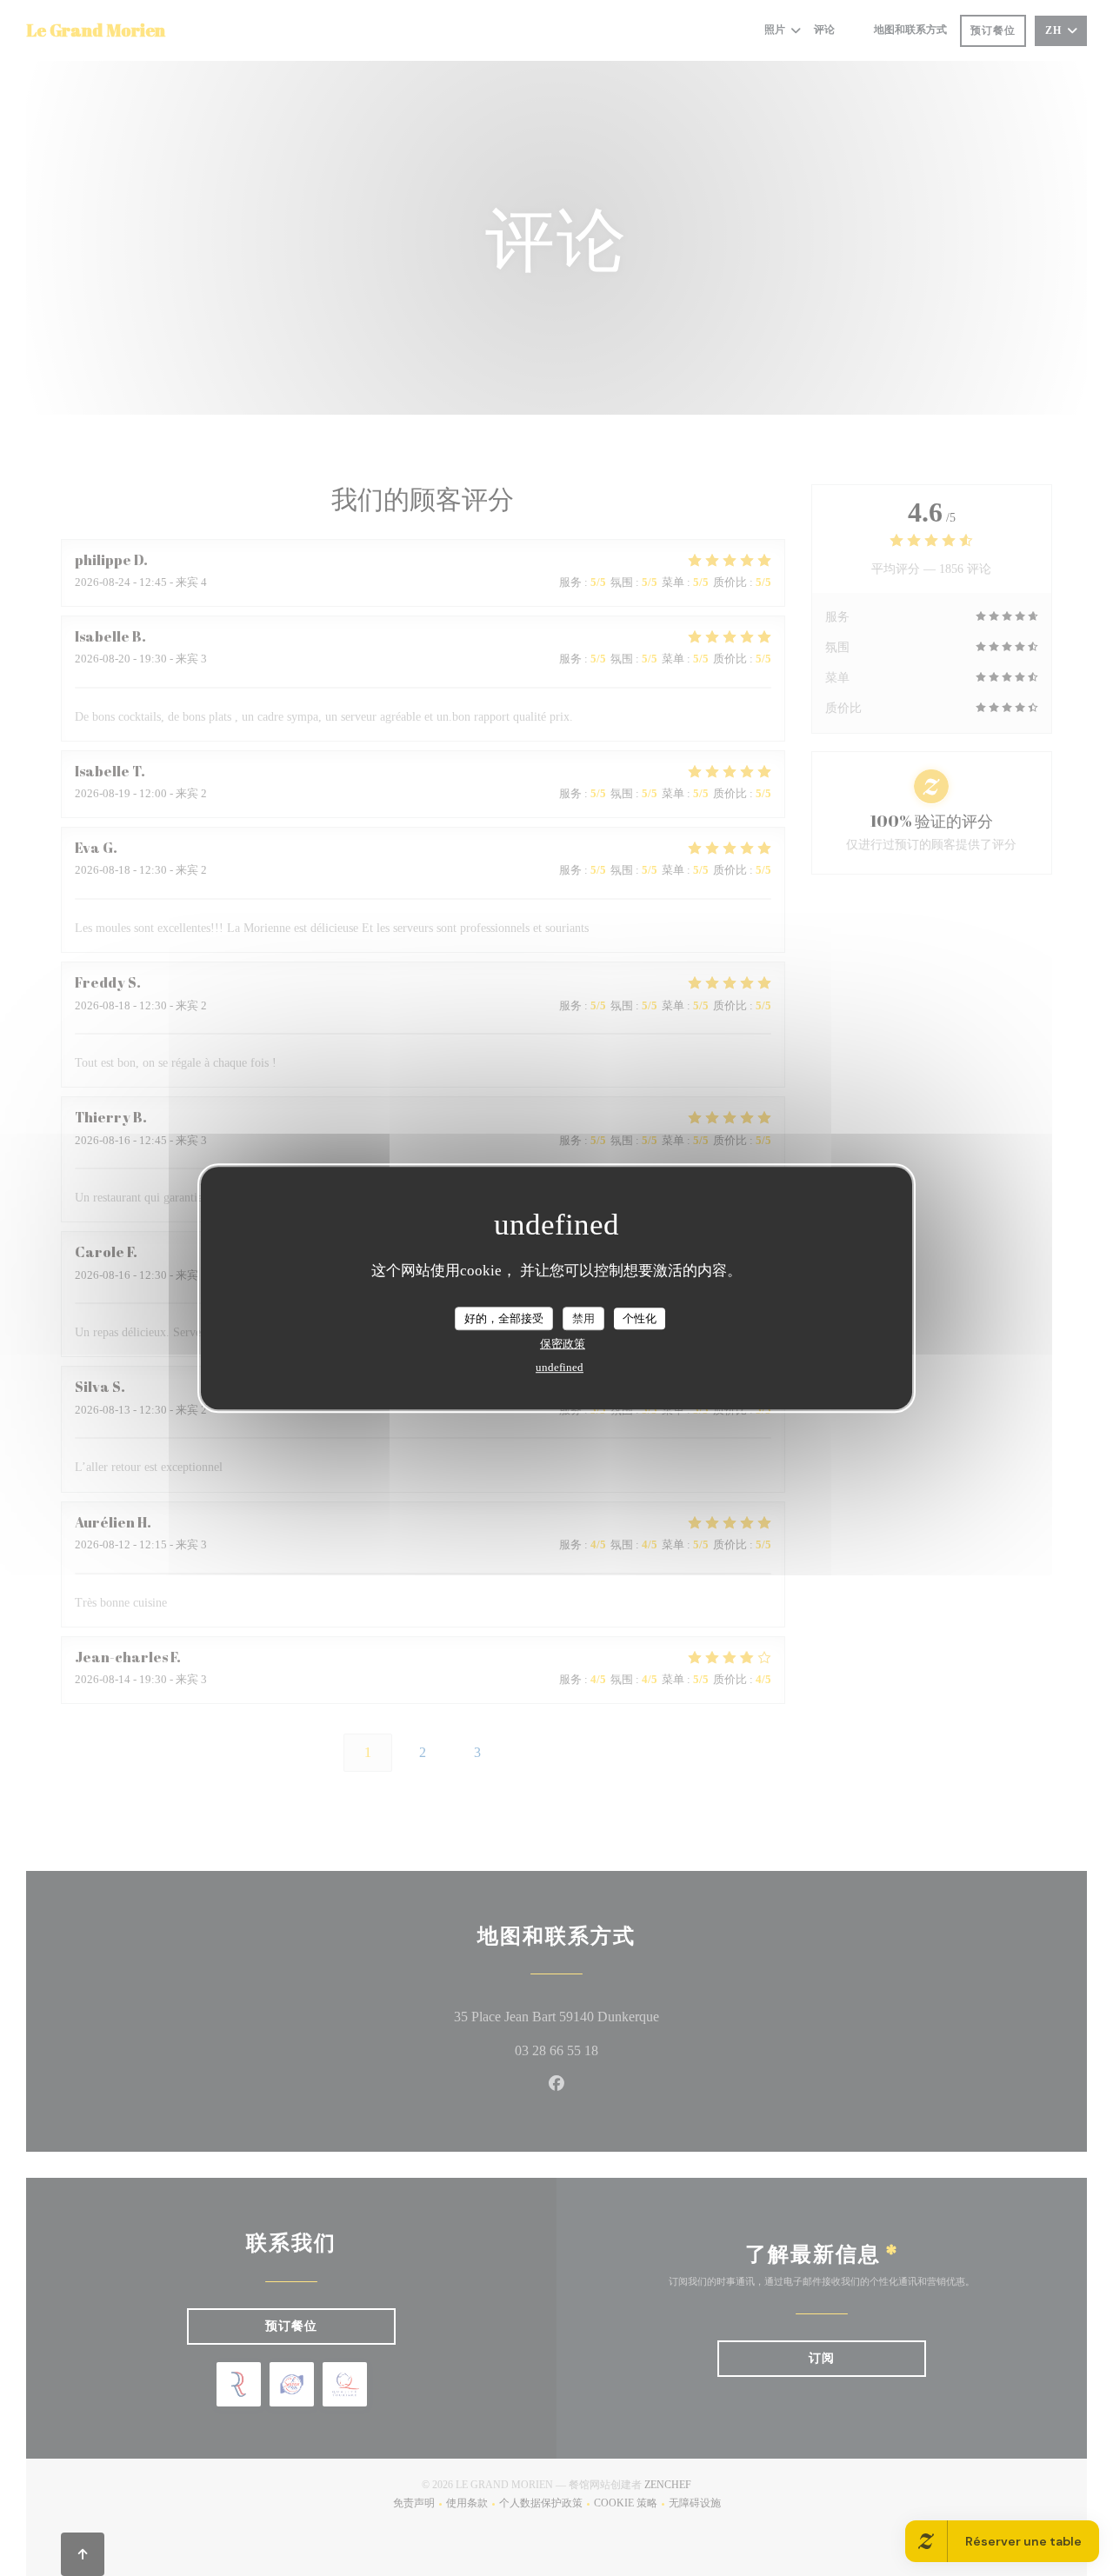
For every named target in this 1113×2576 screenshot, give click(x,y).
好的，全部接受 (504, 1318)
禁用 (583, 1318)
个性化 (640, 1318)
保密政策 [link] (563, 1344)
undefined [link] (560, 1367)
